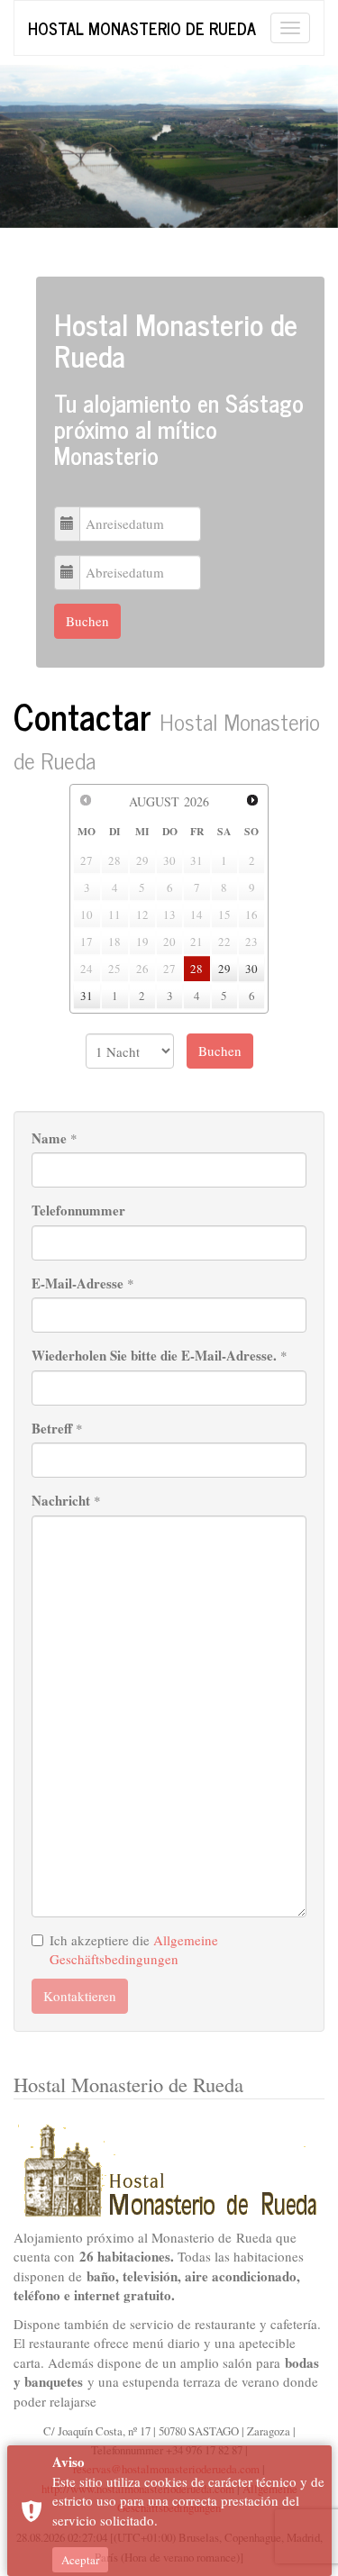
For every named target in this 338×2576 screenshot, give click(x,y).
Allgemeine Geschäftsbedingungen (134, 1949)
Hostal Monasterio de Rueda (142, 28)
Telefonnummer (78, 1211)
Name (49, 1138)
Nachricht (61, 1501)
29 (224, 969)
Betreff (52, 1429)
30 (251, 969)
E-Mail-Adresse (78, 1283)
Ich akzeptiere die (134, 1949)
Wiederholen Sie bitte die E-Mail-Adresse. (154, 1356)
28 (196, 969)
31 (87, 996)
